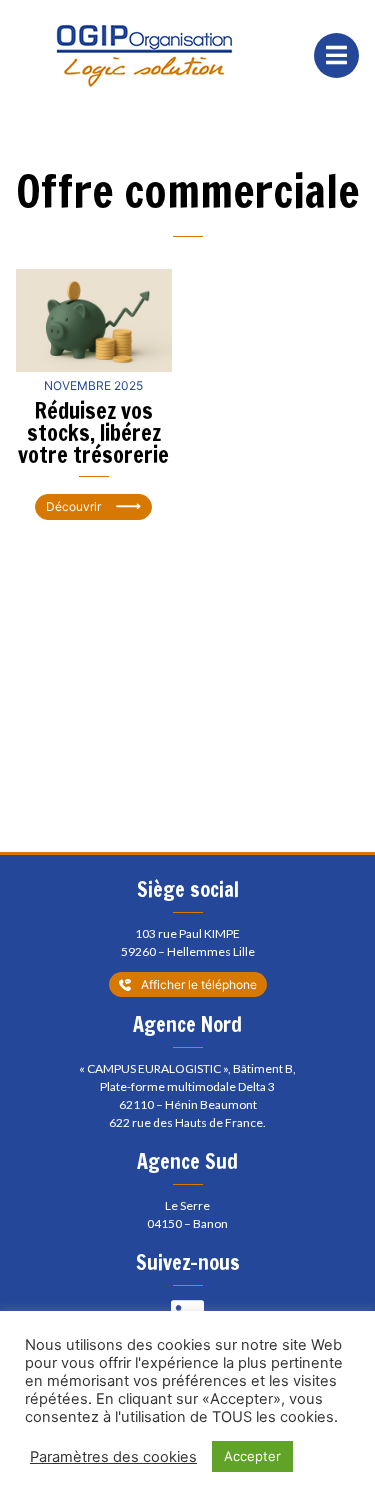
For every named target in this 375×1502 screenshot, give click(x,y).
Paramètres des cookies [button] (113, 1457)
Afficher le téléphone (199, 984)
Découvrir (73, 506)
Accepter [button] (252, 1456)
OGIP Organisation (144, 55)
